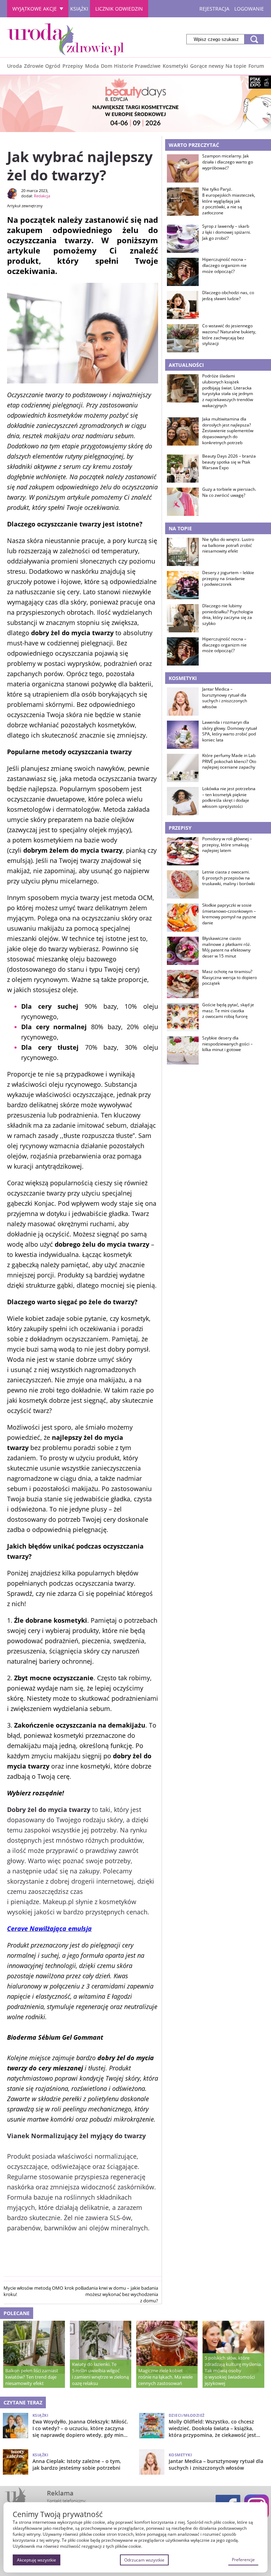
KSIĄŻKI (79, 9)
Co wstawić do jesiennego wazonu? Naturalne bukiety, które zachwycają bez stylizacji (229, 335)
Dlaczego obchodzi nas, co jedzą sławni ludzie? (228, 296)
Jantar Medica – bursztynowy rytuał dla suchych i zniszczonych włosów (225, 698)
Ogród (53, 66)
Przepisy (73, 66)
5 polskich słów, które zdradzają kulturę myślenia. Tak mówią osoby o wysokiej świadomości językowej (233, 2371)
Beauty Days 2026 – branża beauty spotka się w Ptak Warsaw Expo (229, 462)
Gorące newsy (207, 66)
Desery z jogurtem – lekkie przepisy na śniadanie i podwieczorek (228, 579)
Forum (256, 66)
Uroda (14, 66)
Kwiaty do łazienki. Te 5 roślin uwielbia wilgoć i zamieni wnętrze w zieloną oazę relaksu (100, 2374)
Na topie (236, 66)
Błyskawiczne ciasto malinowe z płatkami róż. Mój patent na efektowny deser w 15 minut (227, 947)
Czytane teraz (23, 2402)
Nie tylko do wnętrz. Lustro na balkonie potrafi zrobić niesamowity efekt (228, 545)
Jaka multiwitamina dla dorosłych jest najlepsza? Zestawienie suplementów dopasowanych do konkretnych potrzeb (228, 431)
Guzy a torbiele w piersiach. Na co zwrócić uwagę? (229, 492)
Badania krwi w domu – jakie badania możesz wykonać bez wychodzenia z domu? (119, 2294)
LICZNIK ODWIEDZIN (119, 9)
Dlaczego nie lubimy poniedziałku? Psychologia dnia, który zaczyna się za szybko (228, 615)
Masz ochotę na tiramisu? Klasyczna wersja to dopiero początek (230, 978)
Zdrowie (34, 66)
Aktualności (186, 365)
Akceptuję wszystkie (37, 2560)
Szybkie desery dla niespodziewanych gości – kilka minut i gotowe (227, 1044)
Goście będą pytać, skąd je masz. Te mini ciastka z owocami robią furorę (228, 1011)
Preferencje (243, 2560)
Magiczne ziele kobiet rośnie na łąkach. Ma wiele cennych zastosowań (165, 2377)
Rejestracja (214, 9)
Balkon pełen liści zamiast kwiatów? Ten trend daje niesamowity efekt (32, 2377)
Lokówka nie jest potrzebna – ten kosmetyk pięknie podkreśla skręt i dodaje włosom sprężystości (229, 798)
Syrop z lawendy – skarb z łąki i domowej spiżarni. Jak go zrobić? (227, 232)
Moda (92, 66)
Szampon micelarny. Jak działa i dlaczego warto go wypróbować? (228, 162)
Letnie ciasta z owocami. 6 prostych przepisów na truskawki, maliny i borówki (228, 878)
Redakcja (42, 196)
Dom (107, 66)
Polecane (17, 2313)
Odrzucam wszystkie (144, 2560)
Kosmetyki (175, 66)
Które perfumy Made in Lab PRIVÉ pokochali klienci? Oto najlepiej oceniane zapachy (229, 762)
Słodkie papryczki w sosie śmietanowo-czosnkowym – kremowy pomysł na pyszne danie (229, 914)
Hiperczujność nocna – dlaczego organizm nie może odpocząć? (224, 266)
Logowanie (249, 9)
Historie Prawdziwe (137, 66)
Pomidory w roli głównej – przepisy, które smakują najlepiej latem (227, 845)
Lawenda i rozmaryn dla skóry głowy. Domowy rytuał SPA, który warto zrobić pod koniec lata (230, 731)
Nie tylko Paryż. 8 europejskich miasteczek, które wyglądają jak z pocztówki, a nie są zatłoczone (229, 201)
